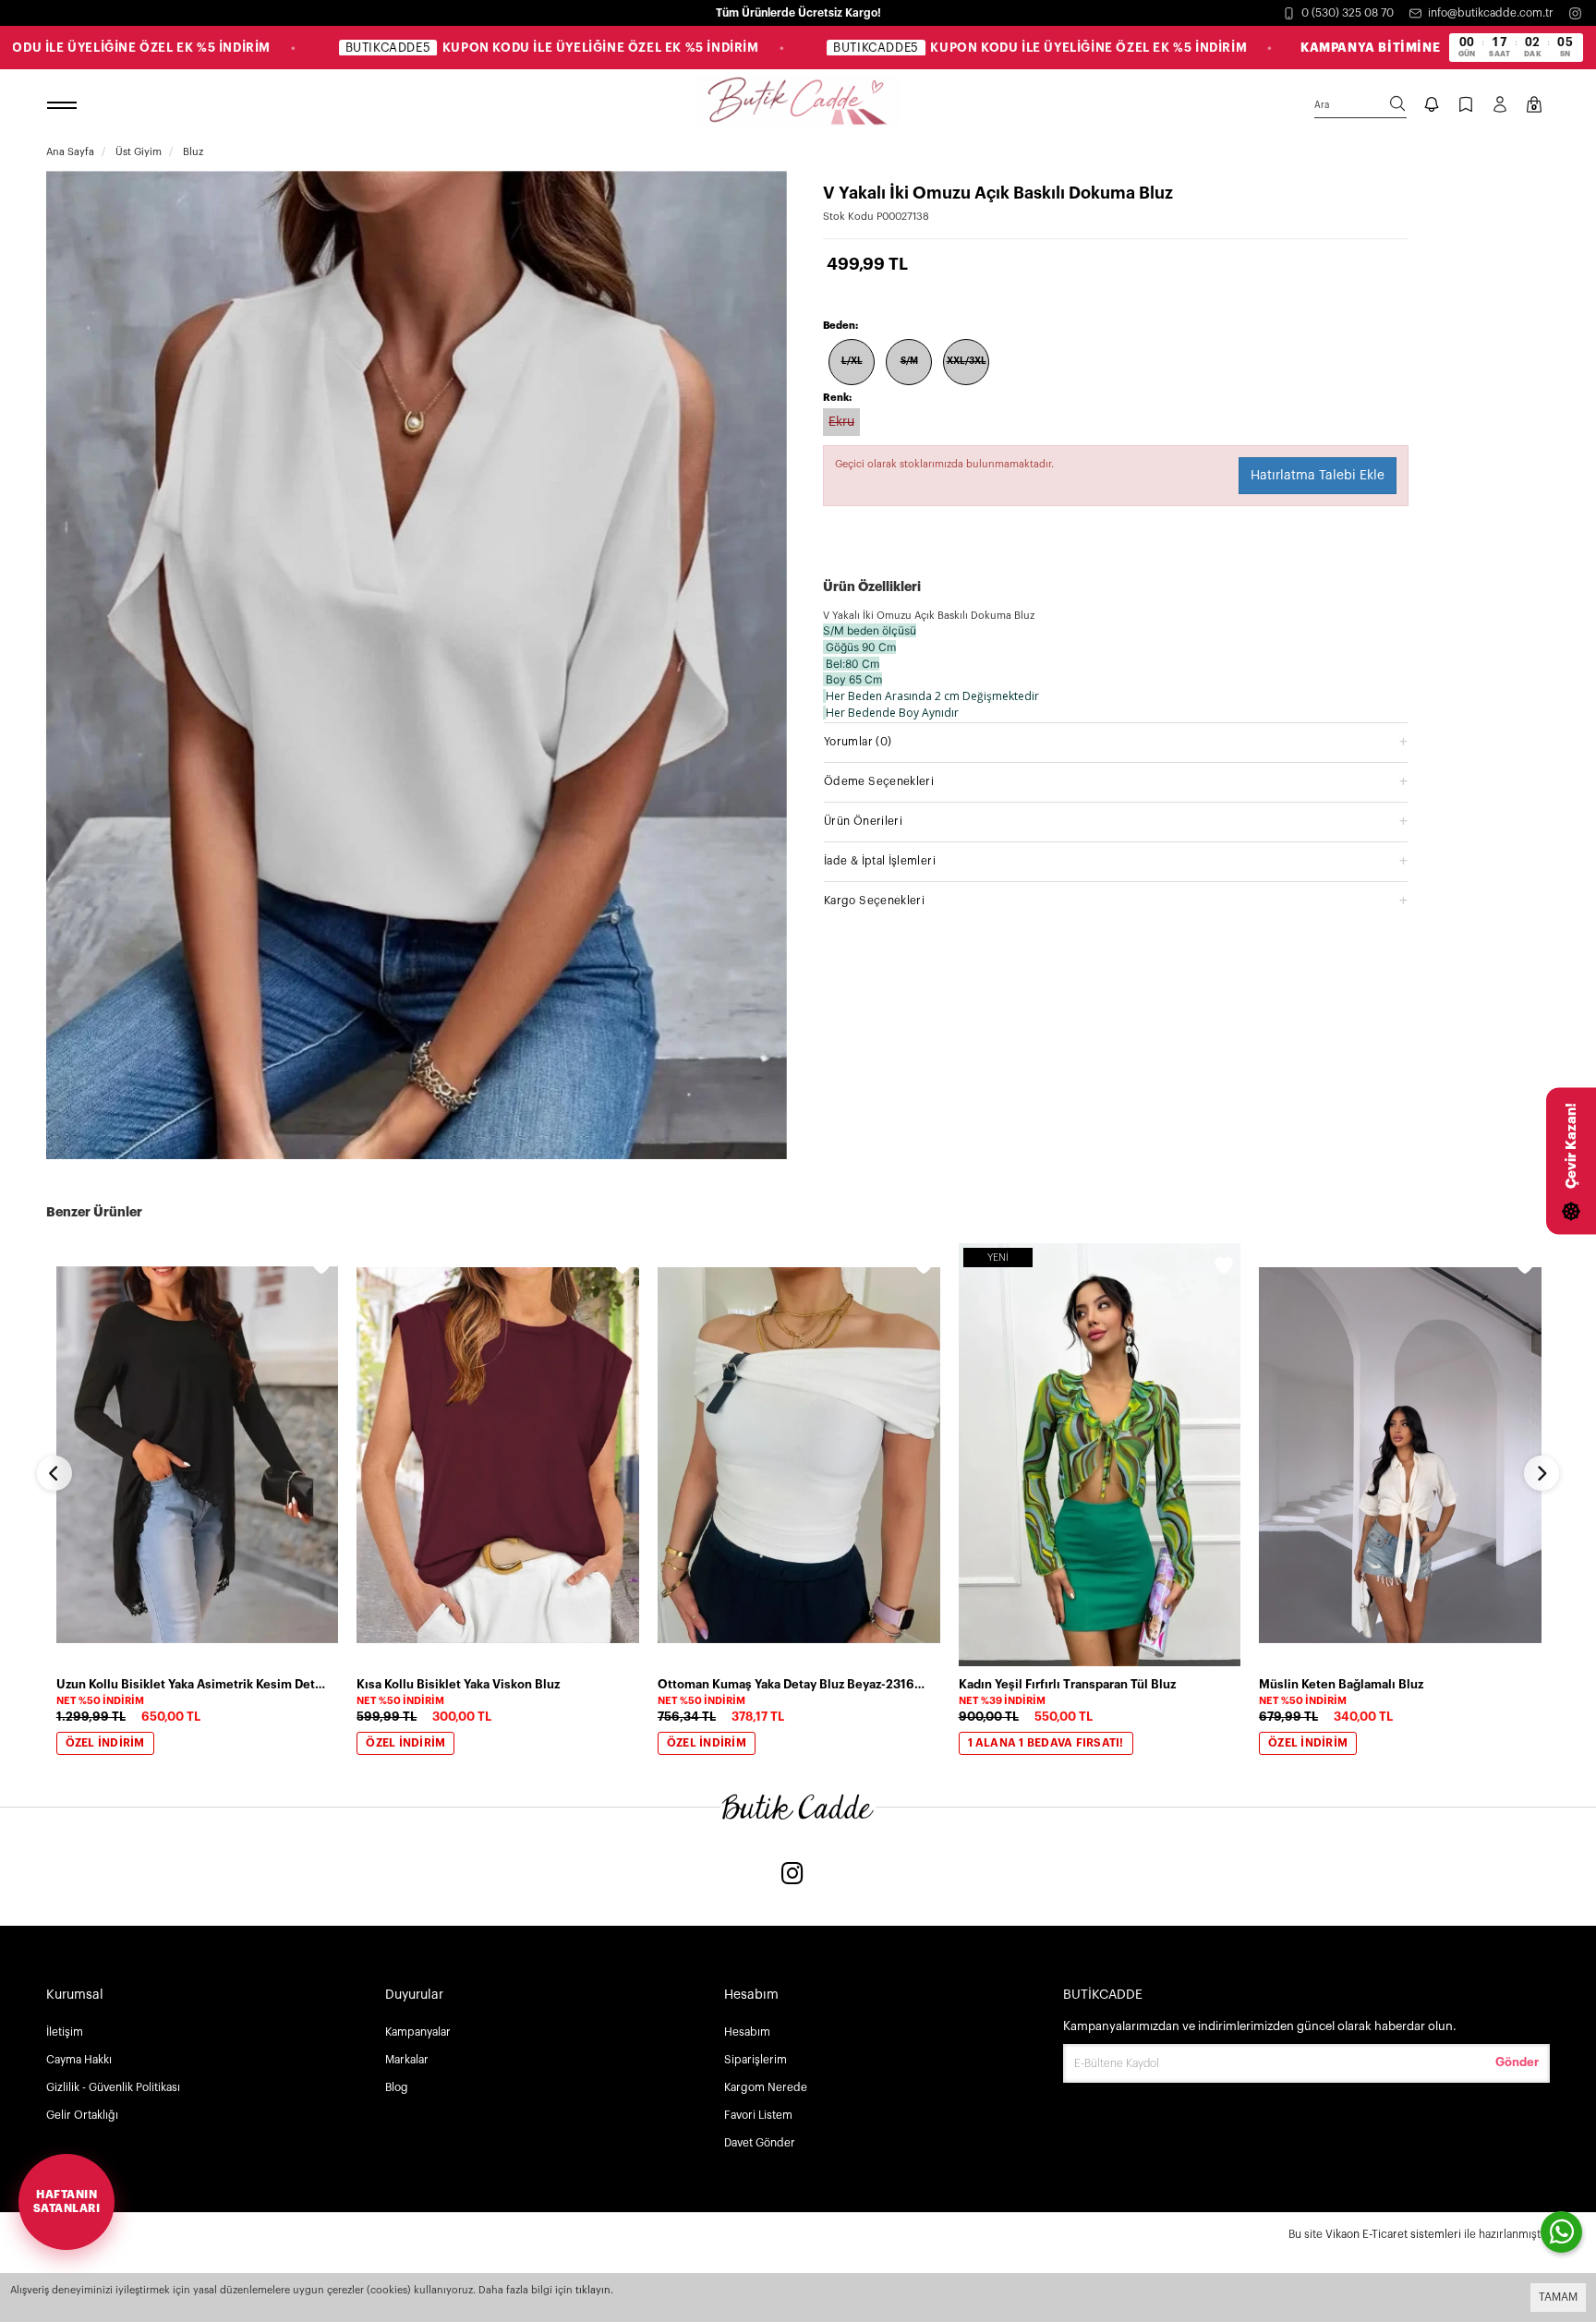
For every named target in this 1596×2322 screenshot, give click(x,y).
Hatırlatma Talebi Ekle (1318, 476)
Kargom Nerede (766, 2087)
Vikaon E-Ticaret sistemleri (1393, 2234)
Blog (397, 2087)
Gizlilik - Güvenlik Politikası (113, 2087)
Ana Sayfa (70, 152)
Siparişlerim (756, 2060)
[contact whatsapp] (1561, 2232)
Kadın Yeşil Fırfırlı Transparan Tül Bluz (1067, 1684)
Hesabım (747, 2032)
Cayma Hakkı (79, 2060)
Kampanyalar (418, 2032)
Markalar (407, 2060)
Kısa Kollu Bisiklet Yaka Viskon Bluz (458, 1684)
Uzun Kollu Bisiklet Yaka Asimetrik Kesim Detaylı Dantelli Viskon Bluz (192, 1684)
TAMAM (1558, 2297)
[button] (1116, 741)
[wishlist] (321, 1268)
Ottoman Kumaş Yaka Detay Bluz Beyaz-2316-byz (793, 1684)
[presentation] (54, 1473)
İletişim (65, 2032)
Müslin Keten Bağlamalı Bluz (1341, 1684)
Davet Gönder (760, 2143)
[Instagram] (1575, 13)
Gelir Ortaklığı (82, 2115)
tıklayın (593, 2290)
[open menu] (65, 106)
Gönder (1517, 2062)
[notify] (1432, 106)
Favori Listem (758, 2115)
